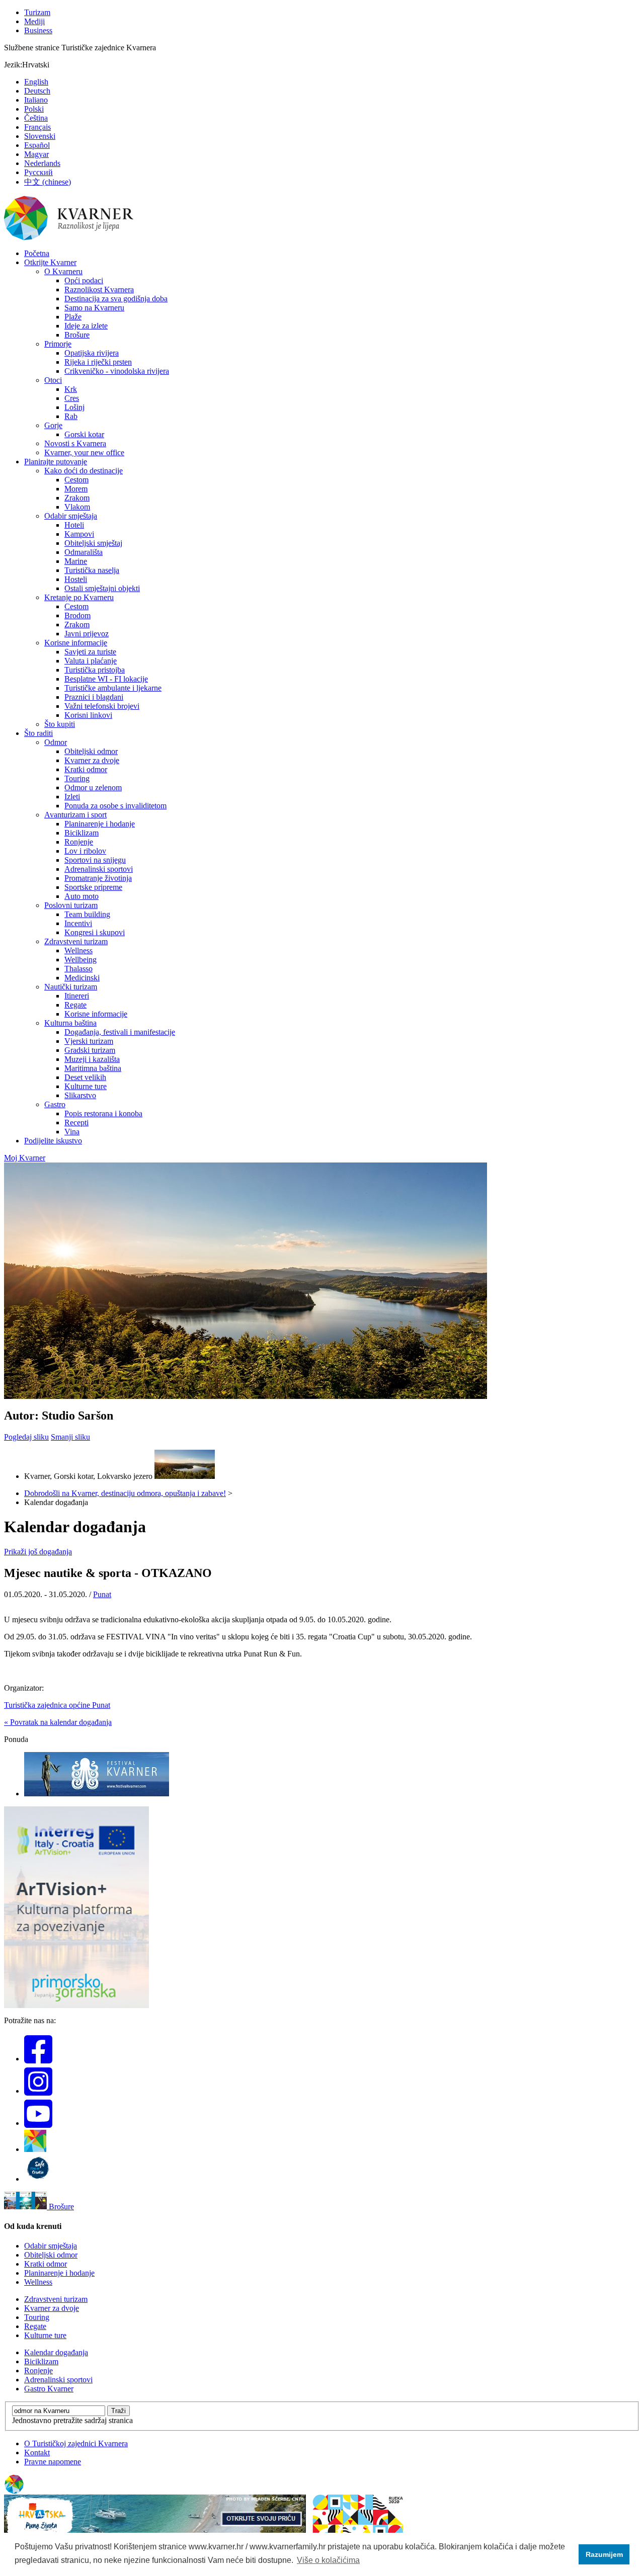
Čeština (36, 118)
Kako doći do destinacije (84, 471)
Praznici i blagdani (94, 697)
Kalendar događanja (56, 2352)
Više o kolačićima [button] (328, 2560)
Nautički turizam (71, 987)
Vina (72, 1132)
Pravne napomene (53, 2462)
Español (37, 145)
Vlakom (77, 507)
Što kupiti (60, 724)
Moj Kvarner (25, 1158)
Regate (75, 1005)
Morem (76, 489)
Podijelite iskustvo (53, 1141)
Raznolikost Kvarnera (99, 289)
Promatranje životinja (98, 878)
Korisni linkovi (88, 715)
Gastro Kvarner (49, 2389)
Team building (87, 914)
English (36, 82)
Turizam (37, 12)
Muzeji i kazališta (92, 1059)
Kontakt (37, 2453)
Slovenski (40, 136)
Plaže (73, 317)
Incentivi (78, 923)
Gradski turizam (90, 1050)
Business (38, 30)
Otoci (53, 380)
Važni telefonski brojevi (102, 706)
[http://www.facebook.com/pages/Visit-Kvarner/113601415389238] (38, 2059)
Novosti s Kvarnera (75, 443)
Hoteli (74, 525)
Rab (71, 416)
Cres (72, 398)
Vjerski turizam (89, 1041)
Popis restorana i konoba (103, 1113)
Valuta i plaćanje (91, 661)
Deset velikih (85, 1077)
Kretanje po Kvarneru (79, 597)
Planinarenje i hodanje (100, 824)
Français (37, 127)
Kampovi (79, 534)
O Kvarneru (63, 271)
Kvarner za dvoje (92, 760)
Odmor (56, 742)
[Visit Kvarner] (35, 2149)
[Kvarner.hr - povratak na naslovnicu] (69, 238)
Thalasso (78, 969)
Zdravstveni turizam (76, 941)
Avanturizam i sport (75, 815)
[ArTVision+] (76, 2005)
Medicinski (82, 978)
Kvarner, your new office (84, 452)
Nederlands (42, 163)
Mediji (34, 21)
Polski (34, 109)
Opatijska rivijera (92, 353)
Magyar (36, 154)
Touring (77, 778)
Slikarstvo (80, 1095)
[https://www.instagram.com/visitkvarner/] (38, 2091)
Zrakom (77, 498)
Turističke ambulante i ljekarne (113, 688)
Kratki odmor (86, 769)
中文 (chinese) (48, 182)
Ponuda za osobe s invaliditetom (115, 806)
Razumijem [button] (604, 2554)
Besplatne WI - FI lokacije (106, 679)
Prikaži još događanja (38, 1552)
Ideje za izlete (86, 326)
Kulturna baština (70, 1023)
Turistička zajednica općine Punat (57, 1705)
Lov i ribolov (85, 851)
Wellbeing (80, 960)
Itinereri (77, 996)
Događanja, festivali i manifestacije (120, 1032)
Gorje (53, 425)
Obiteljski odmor (91, 751)
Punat (102, 1594)
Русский (38, 172)
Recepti (76, 1123)
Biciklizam (82, 833)
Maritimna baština (93, 1068)
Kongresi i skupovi (95, 932)
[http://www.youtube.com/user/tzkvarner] (38, 2123)
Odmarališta (84, 552)
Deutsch (37, 91)
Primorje (58, 344)
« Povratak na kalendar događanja (58, 1722)
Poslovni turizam (71, 905)
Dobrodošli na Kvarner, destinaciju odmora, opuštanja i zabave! (125, 1493)
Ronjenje (79, 842)
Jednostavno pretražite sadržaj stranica (72, 2420)
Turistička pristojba (95, 670)
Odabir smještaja (71, 516)
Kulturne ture (86, 1086)
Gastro (55, 1104)
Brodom (77, 615)
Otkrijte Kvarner (50, 262)
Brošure (77, 335)
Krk (71, 389)
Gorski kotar (84, 434)
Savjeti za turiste (90, 652)
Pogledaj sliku (26, 1437)
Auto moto (82, 896)
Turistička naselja (92, 570)
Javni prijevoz (87, 634)
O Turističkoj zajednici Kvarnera (76, 2443)
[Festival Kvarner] (97, 1794)
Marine (76, 561)
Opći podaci (84, 280)
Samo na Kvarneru (94, 308)
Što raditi (38, 733)
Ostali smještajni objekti (102, 588)
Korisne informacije (76, 643)
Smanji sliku (70, 1437)
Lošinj (74, 407)
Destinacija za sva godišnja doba (116, 299)
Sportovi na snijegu (95, 860)
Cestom (76, 480)
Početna (37, 253)
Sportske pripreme (93, 887)
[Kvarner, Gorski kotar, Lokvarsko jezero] (185, 1476)
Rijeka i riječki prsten (98, 362)
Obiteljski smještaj (93, 543)
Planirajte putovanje (56, 462)
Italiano (36, 100)
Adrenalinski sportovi (99, 869)
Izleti (72, 797)
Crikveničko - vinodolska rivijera (117, 371)
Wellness (78, 950)
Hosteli (76, 579)
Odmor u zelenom (93, 787)
